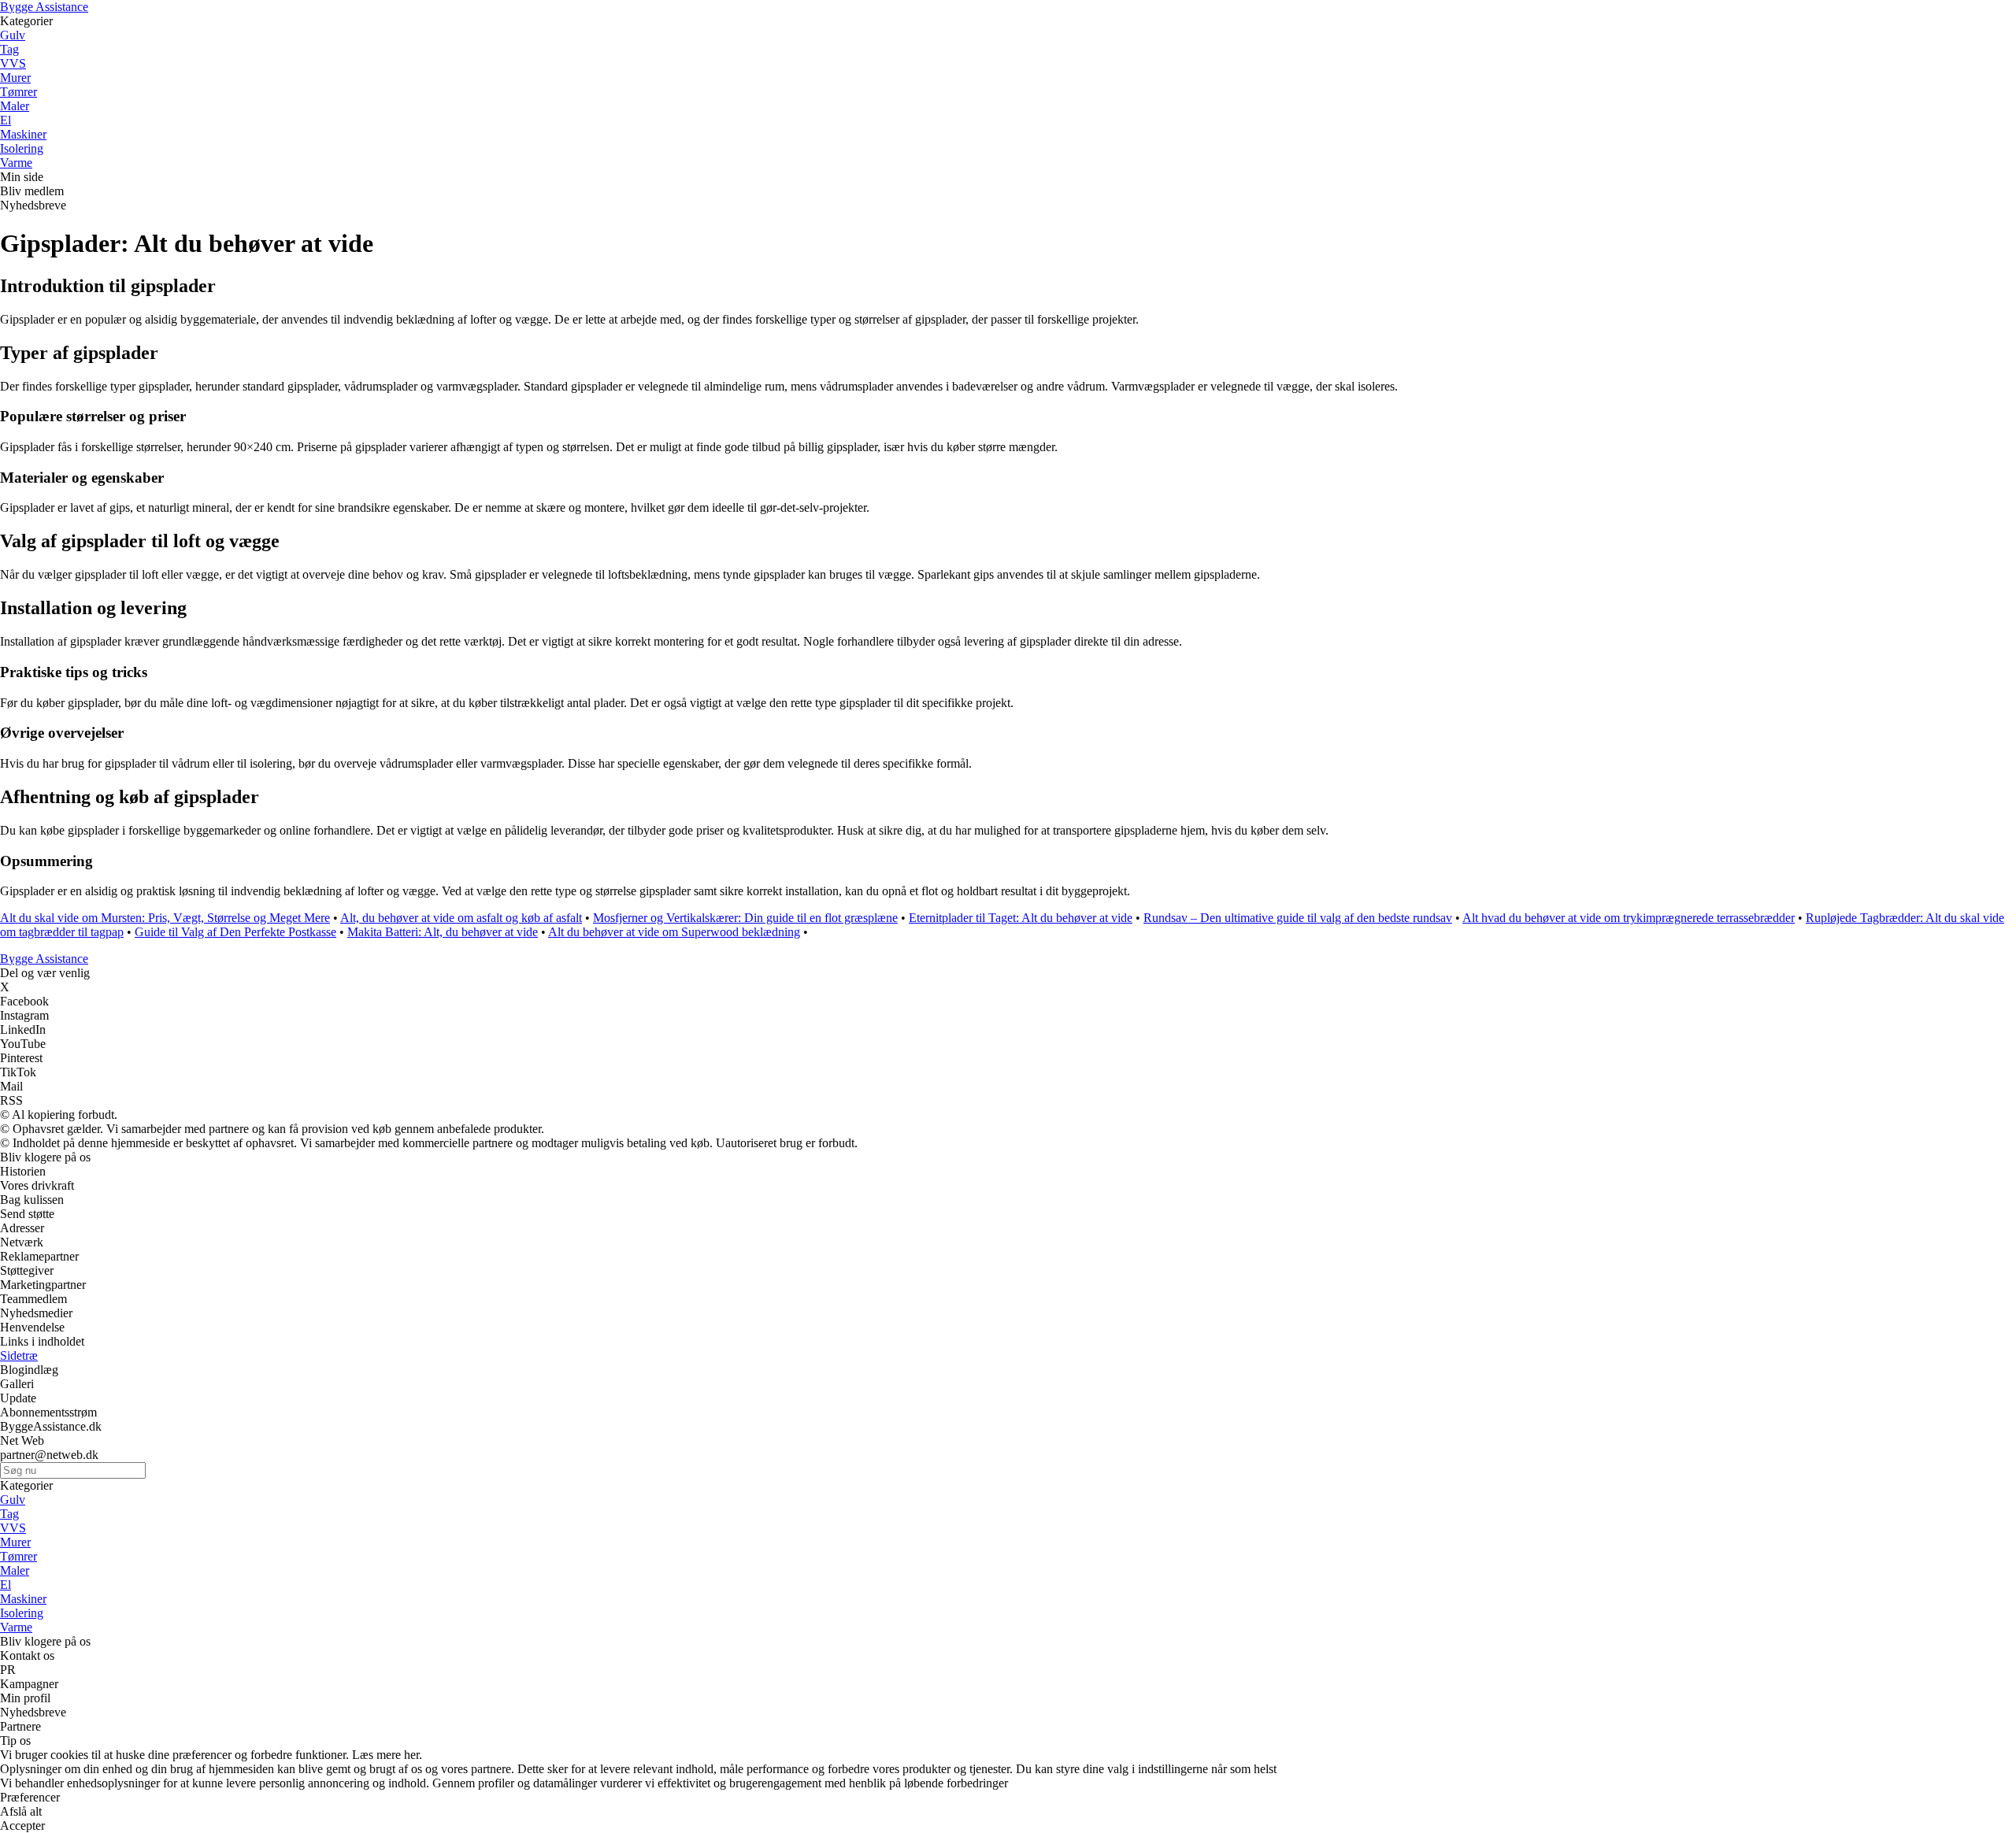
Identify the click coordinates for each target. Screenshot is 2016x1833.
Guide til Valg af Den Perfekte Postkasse (235, 932)
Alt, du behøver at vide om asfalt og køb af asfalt (461, 918)
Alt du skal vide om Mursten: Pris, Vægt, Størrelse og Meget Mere (165, 918)
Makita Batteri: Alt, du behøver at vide (443, 932)
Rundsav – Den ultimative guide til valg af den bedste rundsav (1298, 918)
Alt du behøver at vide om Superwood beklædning (674, 932)
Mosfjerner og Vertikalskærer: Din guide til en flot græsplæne (745, 918)
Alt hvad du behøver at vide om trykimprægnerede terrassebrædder (1629, 918)
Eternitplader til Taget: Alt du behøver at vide (1021, 918)
